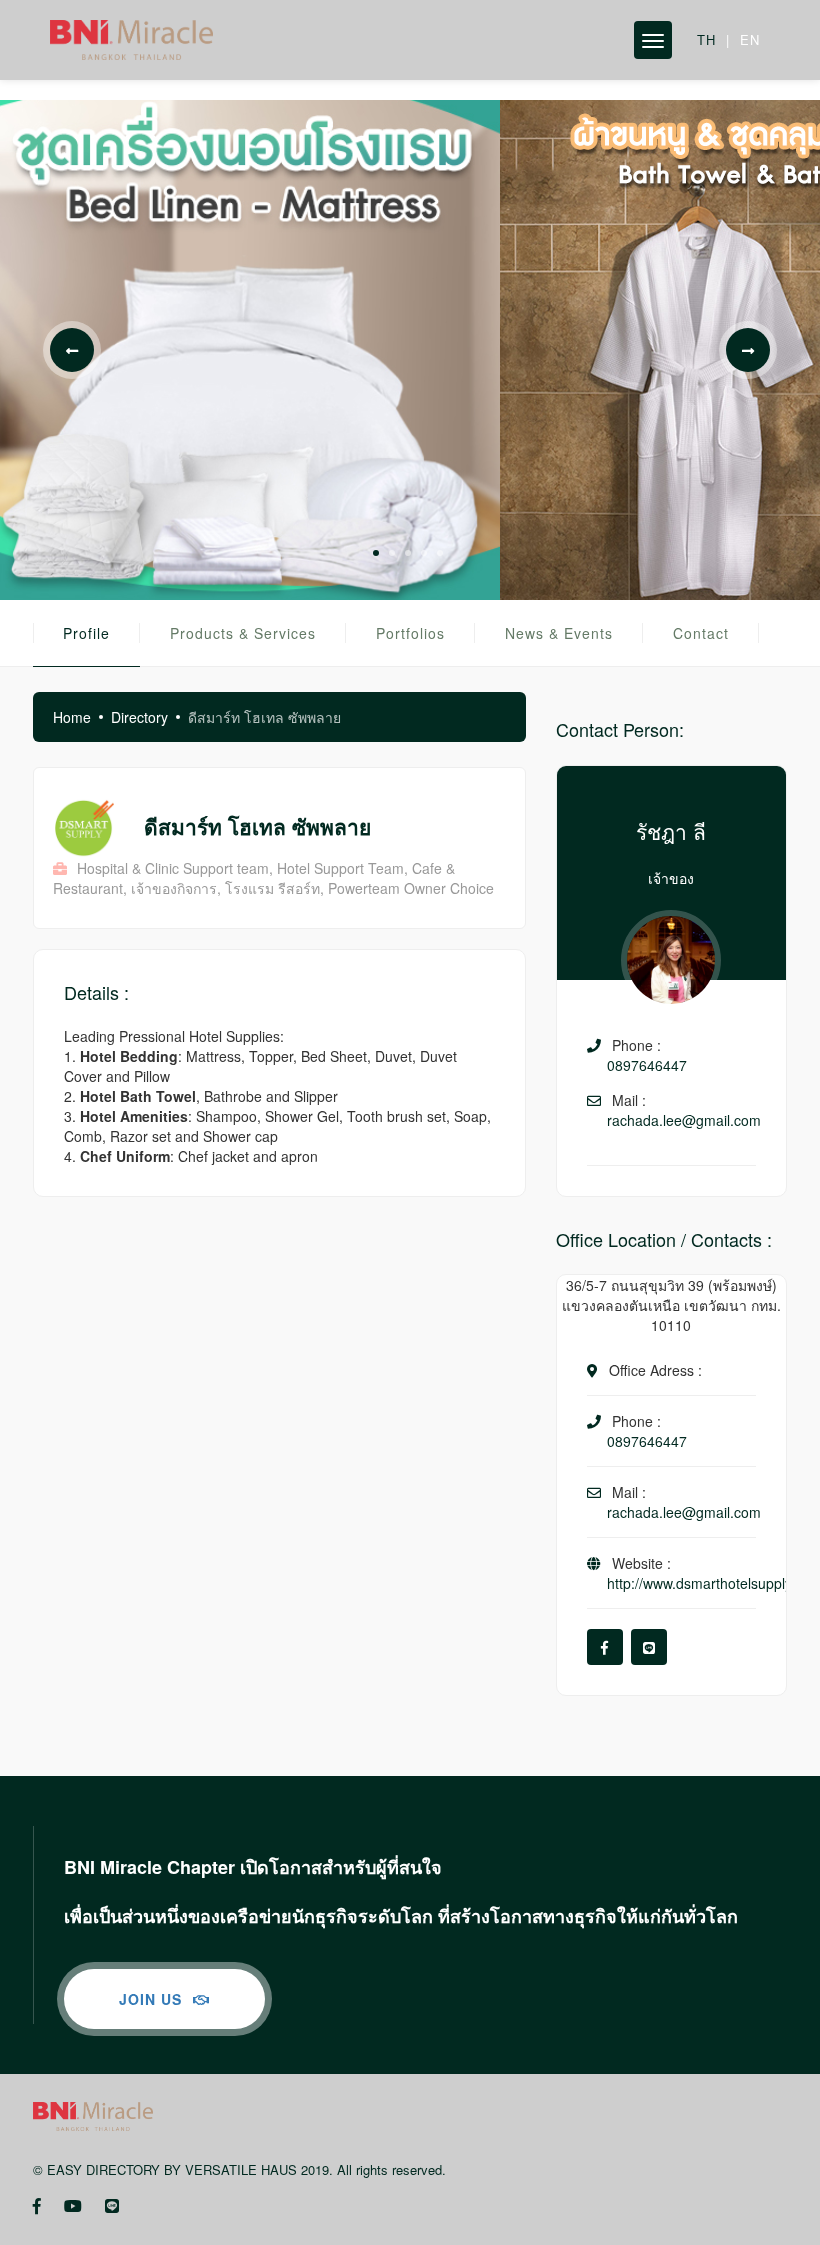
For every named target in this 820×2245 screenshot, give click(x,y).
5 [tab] (440, 553)
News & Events (559, 633)
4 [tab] (424, 553)
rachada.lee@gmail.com (684, 1120)
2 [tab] (392, 553)
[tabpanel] (250, 350)
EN (750, 39)
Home (72, 717)
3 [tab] (408, 553)
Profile (86, 633)
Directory (139, 717)
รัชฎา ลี (671, 831)
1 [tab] (376, 553)
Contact (701, 633)
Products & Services (243, 633)
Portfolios (410, 633)
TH (706, 39)
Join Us (153, 1999)
